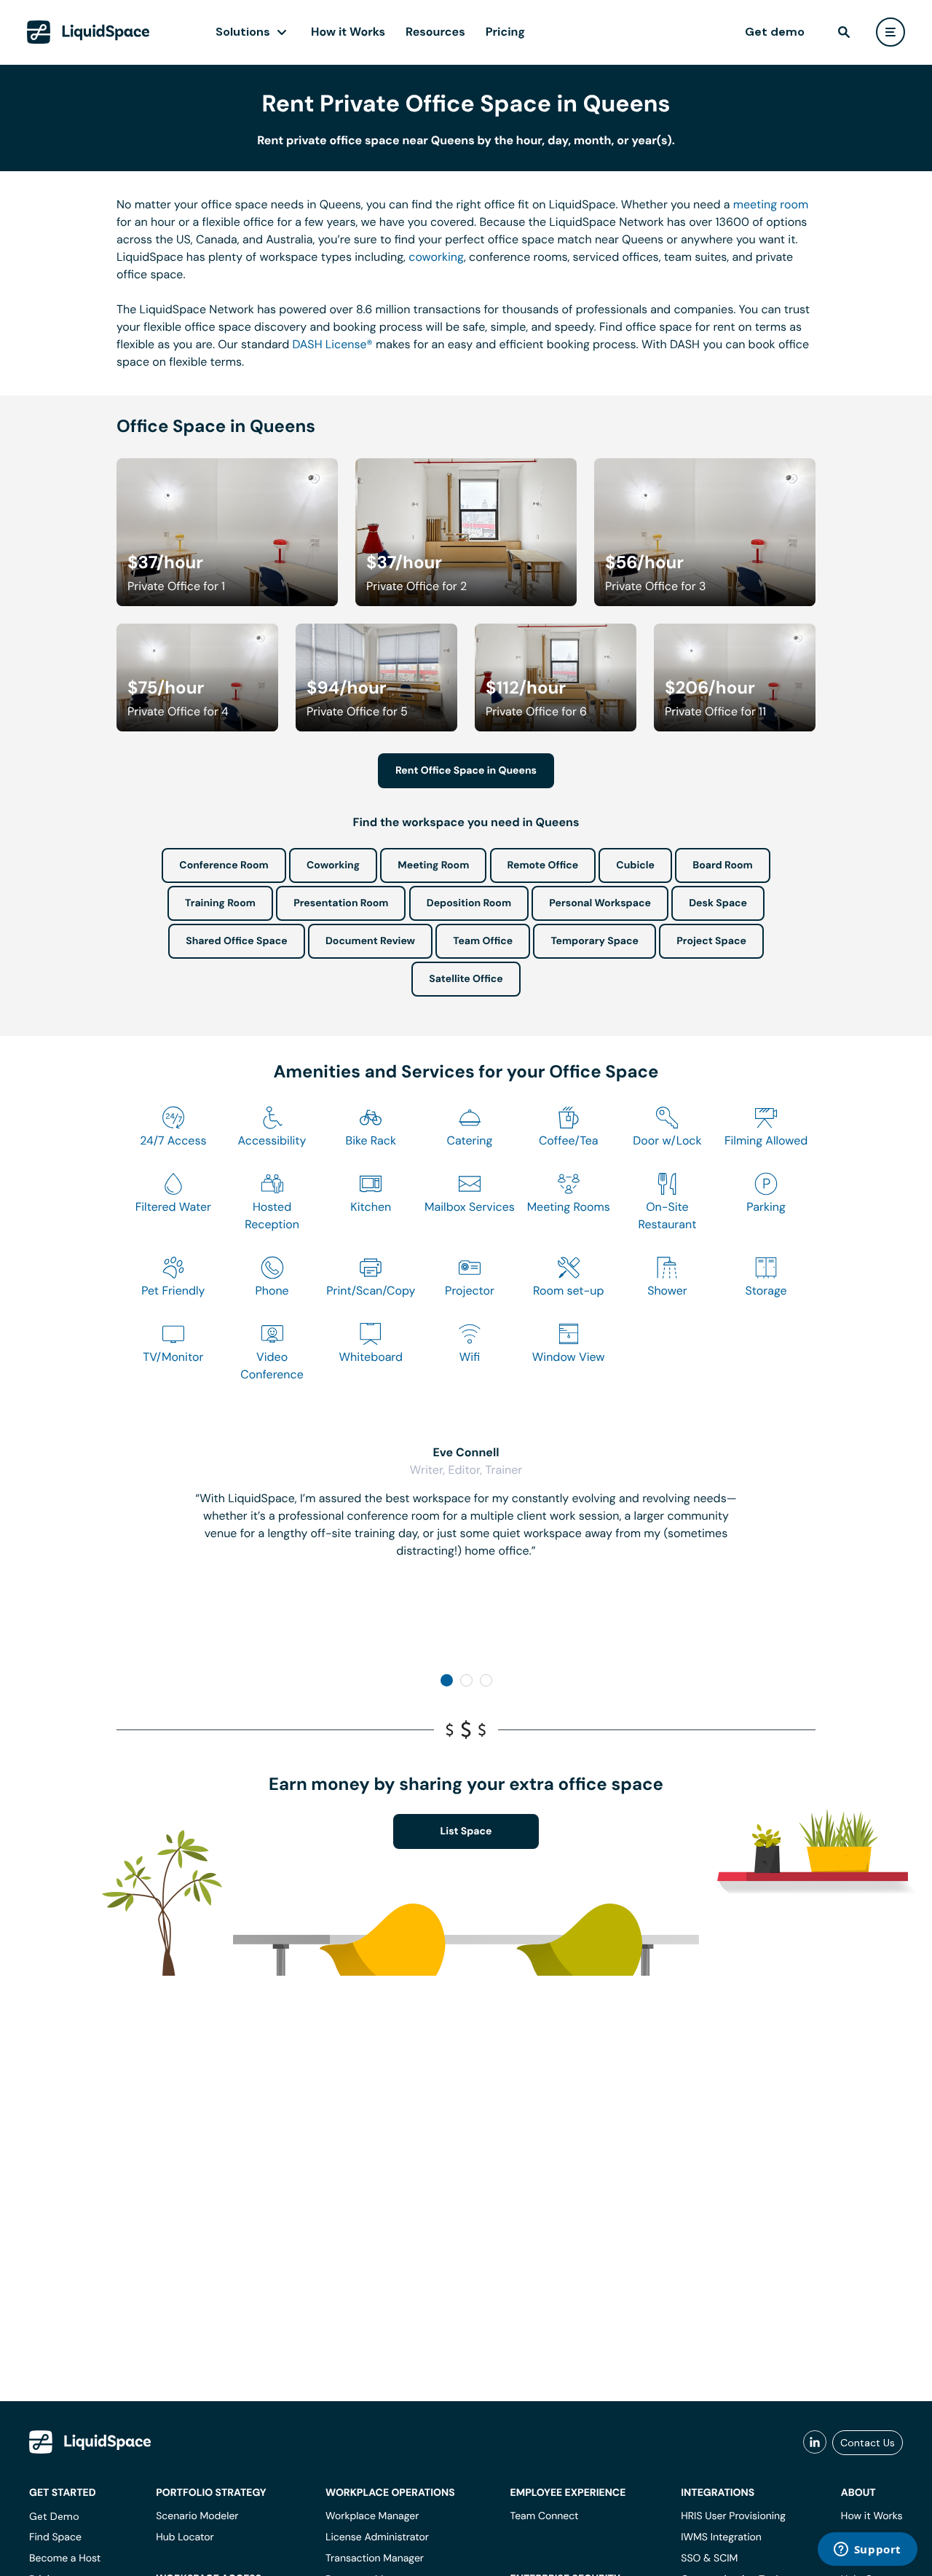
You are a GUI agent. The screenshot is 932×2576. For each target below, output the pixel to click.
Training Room (220, 903)
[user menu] (890, 32)
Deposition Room (469, 903)
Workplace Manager (372, 2516)
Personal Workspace (600, 903)
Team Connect (545, 2516)
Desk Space (718, 903)
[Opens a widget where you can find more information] (867, 2551)
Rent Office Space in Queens (466, 771)
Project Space (711, 941)
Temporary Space (595, 941)
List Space (466, 1831)
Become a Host (65, 2559)
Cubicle (635, 865)
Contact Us (868, 2443)
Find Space (55, 2537)
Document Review (370, 941)
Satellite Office (466, 979)
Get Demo (54, 2516)
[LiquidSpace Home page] (88, 32)
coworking (436, 257)
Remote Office (543, 865)
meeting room (771, 204)
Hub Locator (185, 2537)
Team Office (483, 941)
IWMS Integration (721, 2537)
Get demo (775, 32)
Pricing (505, 32)
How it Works (348, 32)
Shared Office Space (237, 941)
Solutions (243, 32)
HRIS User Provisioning (733, 2516)
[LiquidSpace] (90, 2442)
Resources (435, 32)
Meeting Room (433, 865)
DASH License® (333, 344)
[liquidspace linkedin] (815, 2443)
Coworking (333, 865)
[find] (844, 32)
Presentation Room (341, 903)
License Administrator (377, 2537)
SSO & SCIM (709, 2559)
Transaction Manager (375, 2559)
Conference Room (224, 865)
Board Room (722, 865)
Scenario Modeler (197, 2516)
